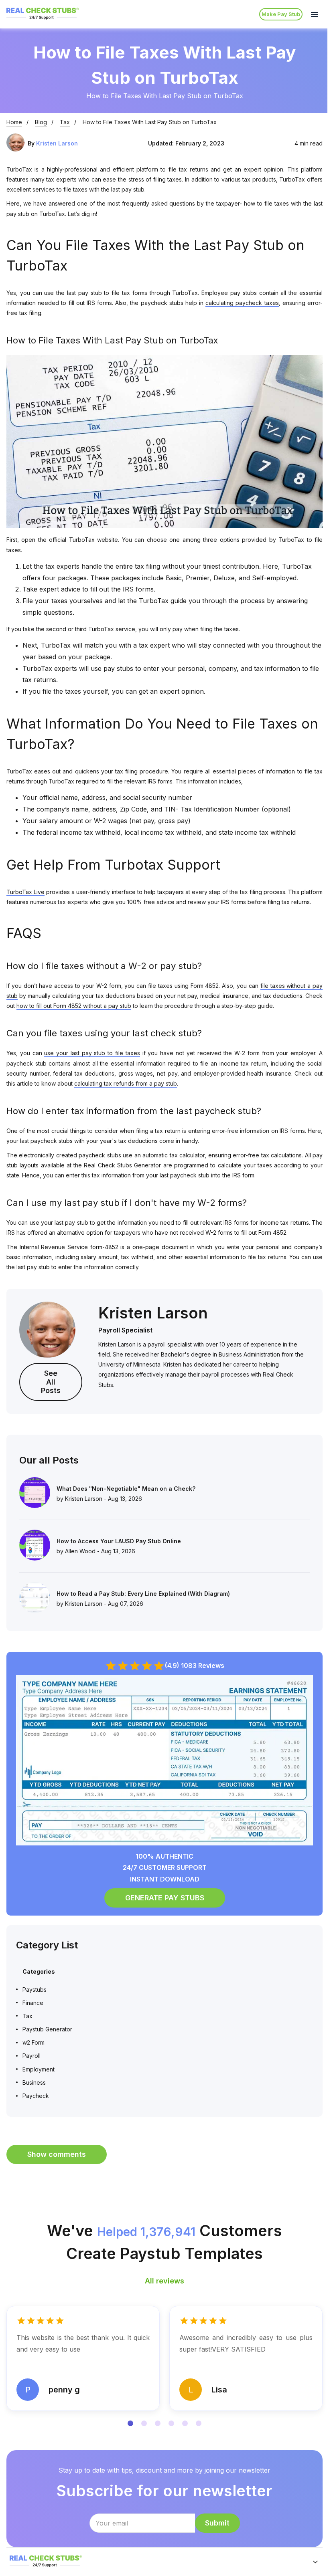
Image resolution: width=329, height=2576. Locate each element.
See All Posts (51, 1382)
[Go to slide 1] (130, 2423)
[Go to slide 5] (185, 2423)
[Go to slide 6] (199, 2423)
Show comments (57, 2154)
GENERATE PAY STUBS (165, 1898)
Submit (217, 2523)
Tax (65, 122)
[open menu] (315, 14)
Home (14, 122)
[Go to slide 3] (158, 2423)
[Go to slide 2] (144, 2423)
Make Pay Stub (281, 14)
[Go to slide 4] (171, 2423)
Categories (39, 1971)
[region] (164, 2368)
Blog (41, 122)
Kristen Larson (57, 143)
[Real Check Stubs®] (43, 19)
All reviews (164, 2281)
